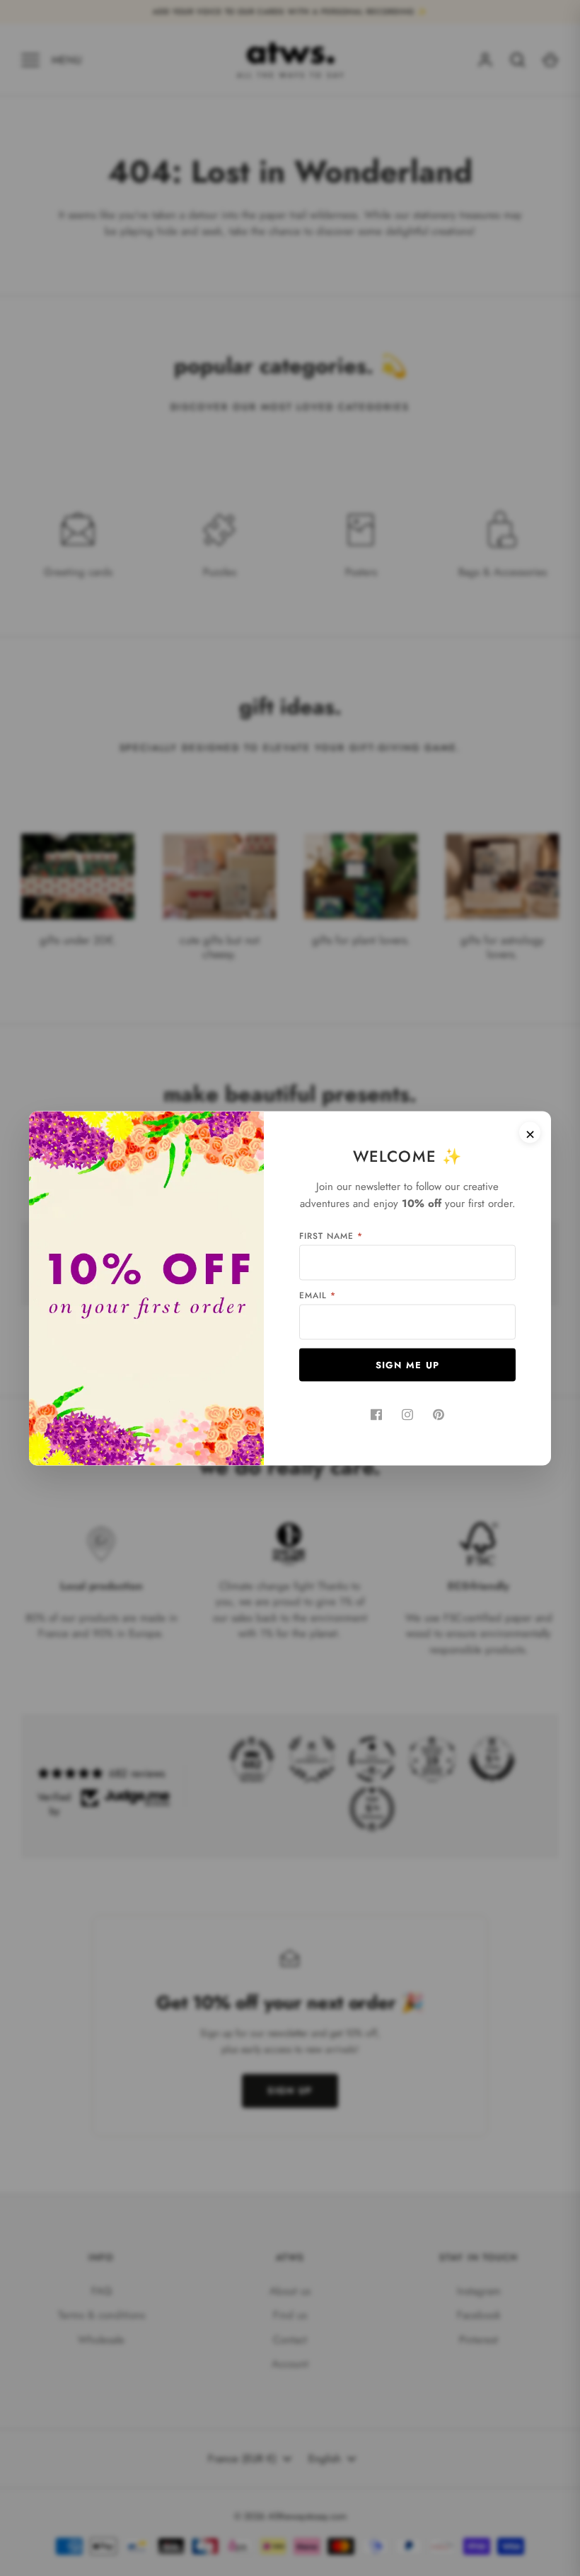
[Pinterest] (439, 1414)
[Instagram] (407, 1414)
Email (318, 1295)
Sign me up (408, 1364)
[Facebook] (376, 1414)
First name (331, 1235)
